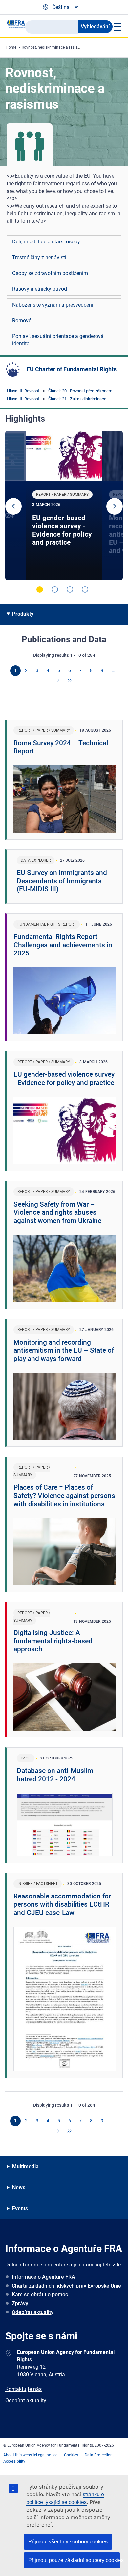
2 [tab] (55, 589)
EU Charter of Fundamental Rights (72, 369)
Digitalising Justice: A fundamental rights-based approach (53, 1641)
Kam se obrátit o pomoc (40, 2295)
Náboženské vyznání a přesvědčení (53, 305)
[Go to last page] (70, 681)
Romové (22, 321)
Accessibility (14, 2461)
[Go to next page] (59, 681)
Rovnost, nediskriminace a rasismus (53, 47)
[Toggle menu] (117, 27)
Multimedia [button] (25, 2166)
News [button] (19, 2187)
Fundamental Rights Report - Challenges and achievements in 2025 (63, 945)
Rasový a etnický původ (40, 289)
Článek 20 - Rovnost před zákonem (80, 391)
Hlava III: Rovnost (23, 391)
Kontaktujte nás (23, 2389)
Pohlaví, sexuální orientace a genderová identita (58, 340)
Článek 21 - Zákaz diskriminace (77, 399)
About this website (20, 2455)
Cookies (71, 2455)
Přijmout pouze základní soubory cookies (74, 2560)
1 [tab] (40, 589)
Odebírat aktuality (33, 2312)
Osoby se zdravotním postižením (50, 273)
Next (115, 506)
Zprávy (20, 2303)
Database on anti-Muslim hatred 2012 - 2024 (55, 1775)
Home (11, 47)
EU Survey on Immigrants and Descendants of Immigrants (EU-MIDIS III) (62, 881)
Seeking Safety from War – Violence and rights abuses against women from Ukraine (57, 1212)
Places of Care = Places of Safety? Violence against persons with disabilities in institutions (64, 1496)
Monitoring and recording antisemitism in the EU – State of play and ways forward (64, 1350)
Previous (13, 506)
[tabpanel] (64, 506)
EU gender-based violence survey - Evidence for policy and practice (62, 530)
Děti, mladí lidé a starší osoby (46, 242)
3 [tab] (70, 589)
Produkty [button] (23, 614)
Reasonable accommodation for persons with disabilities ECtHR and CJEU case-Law (62, 1904)
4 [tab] (85, 589)
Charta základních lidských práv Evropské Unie (66, 2286)
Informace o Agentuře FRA (43, 2277)
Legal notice (47, 2455)
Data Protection (99, 2455)
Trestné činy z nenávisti (39, 257)
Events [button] (20, 2208)
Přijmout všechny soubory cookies (68, 2542)
